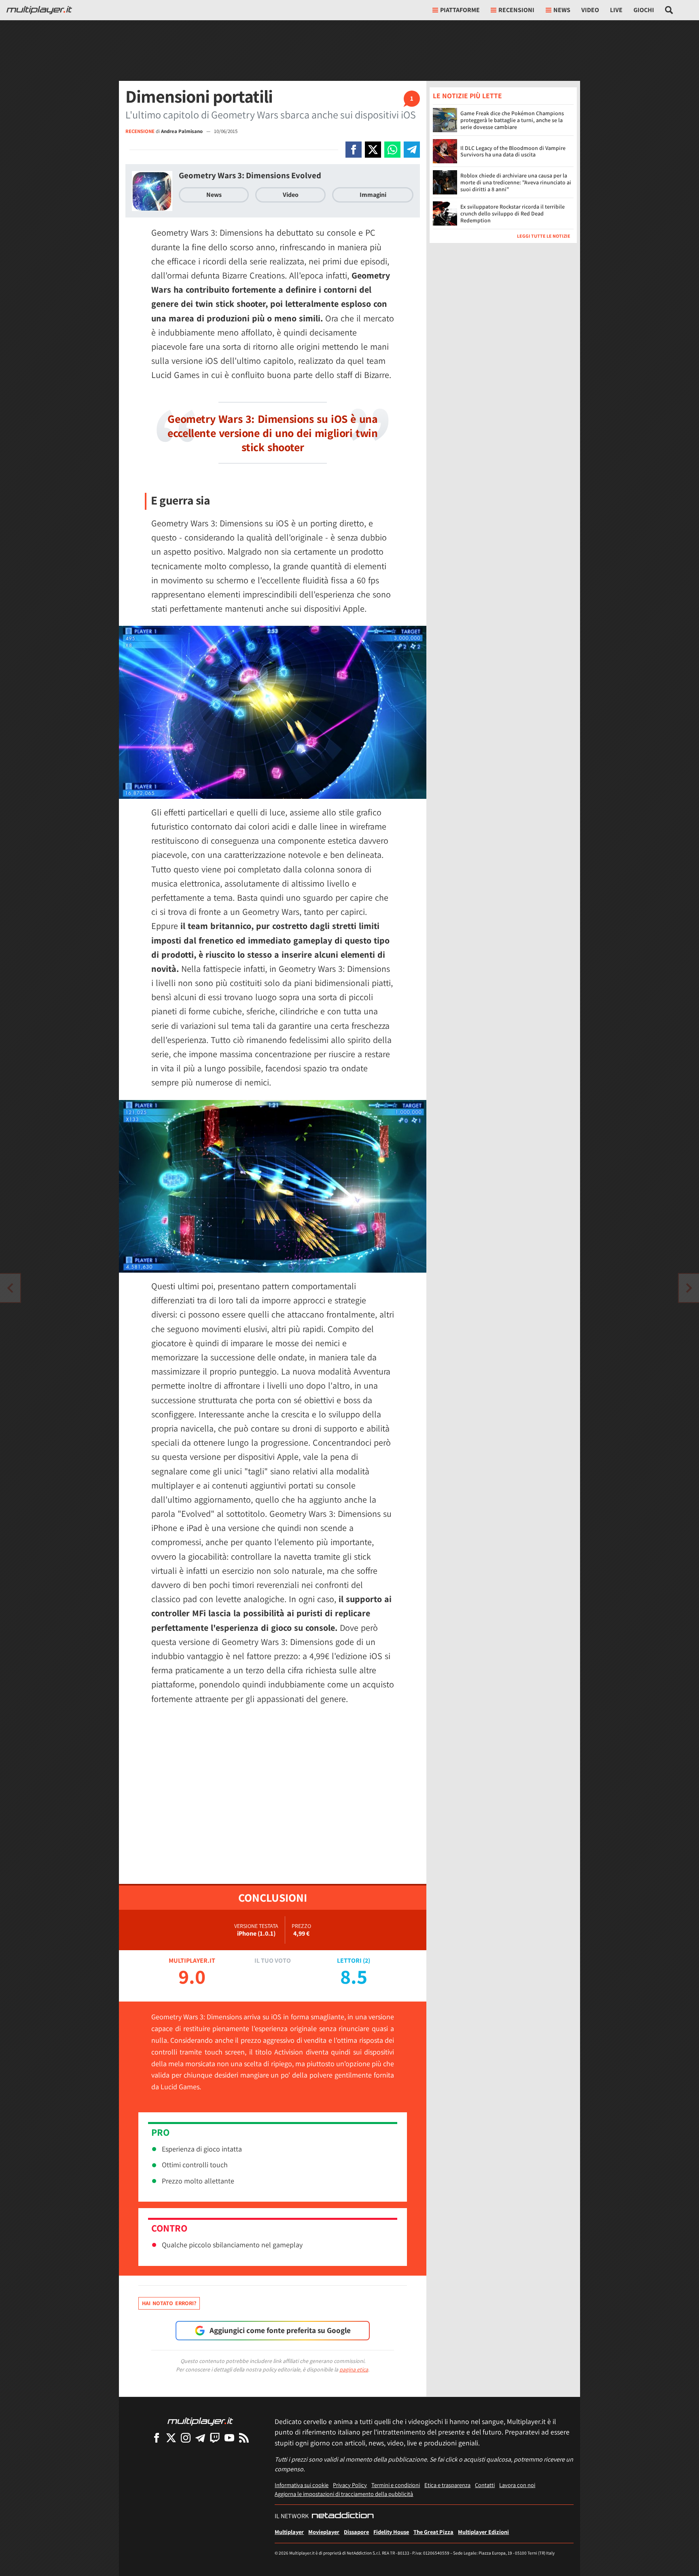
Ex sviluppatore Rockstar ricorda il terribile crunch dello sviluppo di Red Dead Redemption (513, 213)
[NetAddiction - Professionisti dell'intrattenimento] (343, 2516)
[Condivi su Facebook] (354, 150)
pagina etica (354, 2369)
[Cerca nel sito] (669, 10)
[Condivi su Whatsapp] (392, 150)
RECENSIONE (140, 131)
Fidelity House (391, 2532)
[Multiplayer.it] (39, 10)
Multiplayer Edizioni (483, 2532)
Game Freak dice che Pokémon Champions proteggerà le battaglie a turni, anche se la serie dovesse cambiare (512, 120)
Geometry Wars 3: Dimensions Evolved (250, 175)
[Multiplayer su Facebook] (157, 2438)
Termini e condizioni (396, 2485)
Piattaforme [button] (460, 10)
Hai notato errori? (169, 2303)
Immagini (373, 195)
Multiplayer (289, 2532)
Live (616, 10)
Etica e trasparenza (447, 2485)
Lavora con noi (517, 2485)
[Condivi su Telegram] (412, 150)
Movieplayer (324, 2532)
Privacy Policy (350, 2485)
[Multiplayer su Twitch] (215, 2438)
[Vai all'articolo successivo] (10, 1288)
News (214, 195)
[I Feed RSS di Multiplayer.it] (244, 2438)
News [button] (562, 10)
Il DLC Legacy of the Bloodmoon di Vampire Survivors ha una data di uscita (513, 151)
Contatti (485, 2485)
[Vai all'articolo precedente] (689, 1288)
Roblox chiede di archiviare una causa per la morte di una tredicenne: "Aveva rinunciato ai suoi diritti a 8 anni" (516, 182)
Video (590, 10)
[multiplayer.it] (200, 2421)
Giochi (644, 10)
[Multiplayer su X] (171, 2438)
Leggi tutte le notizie (544, 236)
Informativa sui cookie (302, 2485)
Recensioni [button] (516, 10)
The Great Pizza (433, 2532)
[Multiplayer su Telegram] (200, 2438)
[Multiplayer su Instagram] (186, 2438)
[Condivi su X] (373, 150)
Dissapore (356, 2532)
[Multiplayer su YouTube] (229, 2438)
